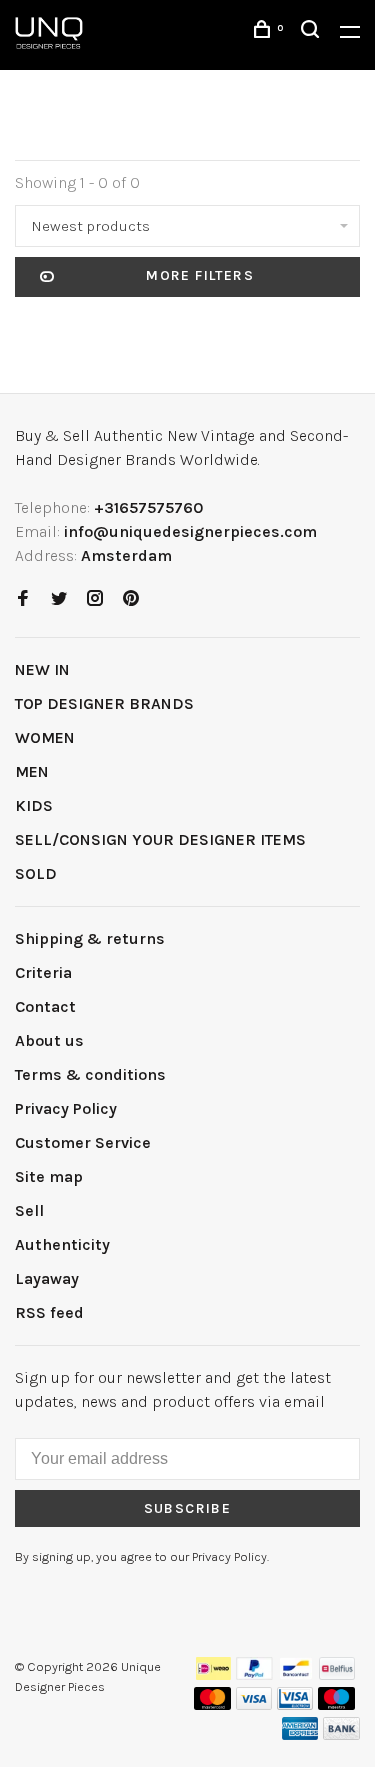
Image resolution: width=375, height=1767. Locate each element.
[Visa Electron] (295, 1704)
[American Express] (300, 1734)
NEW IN (42, 669)
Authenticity (62, 1244)
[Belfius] (337, 1674)
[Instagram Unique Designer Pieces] (95, 599)
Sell (29, 1210)
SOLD (36, 873)
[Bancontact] (296, 1674)
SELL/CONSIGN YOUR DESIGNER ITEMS (160, 839)
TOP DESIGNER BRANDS (104, 703)
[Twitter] (59, 599)
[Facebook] (23, 599)
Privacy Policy (66, 1108)
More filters (200, 275)
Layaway (47, 1278)
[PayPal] (254, 1674)
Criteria (43, 972)
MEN (32, 771)
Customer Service (83, 1142)
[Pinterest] (131, 599)
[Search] (313, 32)
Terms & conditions (90, 1074)
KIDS (34, 805)
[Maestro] (336, 1704)
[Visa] (254, 1704)
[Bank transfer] (341, 1734)
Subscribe (188, 1508)
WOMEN (45, 737)
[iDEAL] (214, 1674)
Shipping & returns (90, 938)
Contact (45, 1006)
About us (49, 1040)
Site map (49, 1176)
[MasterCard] (212, 1704)
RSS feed (49, 1312)
